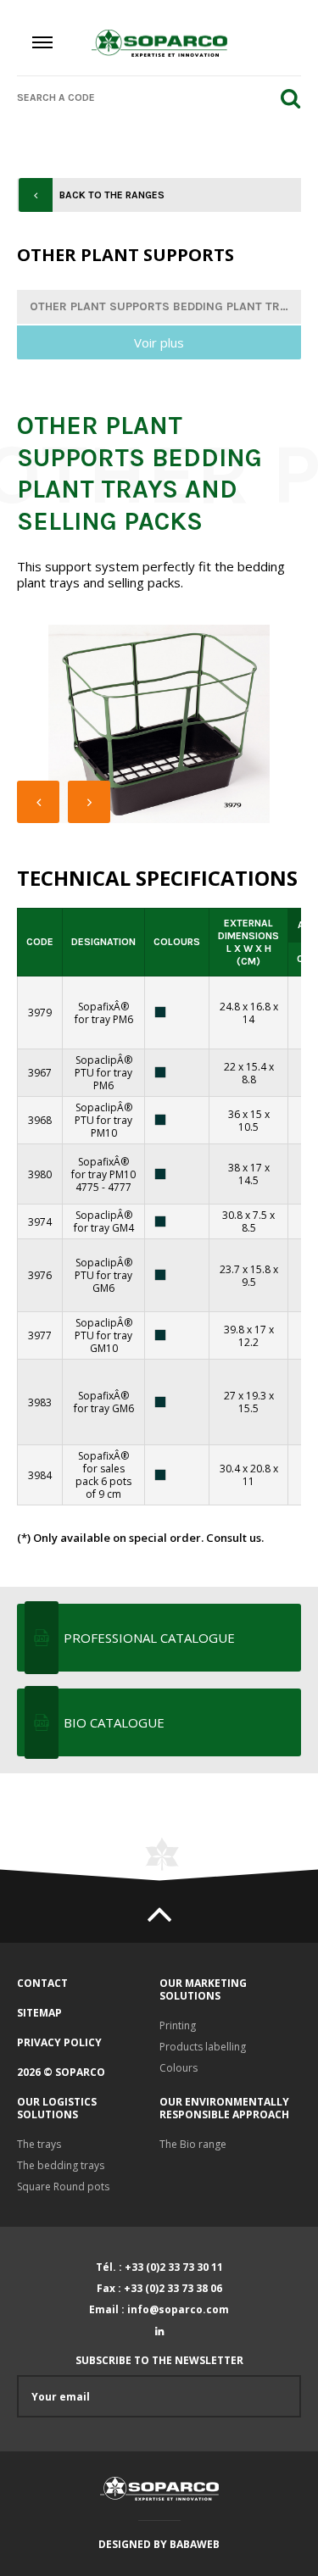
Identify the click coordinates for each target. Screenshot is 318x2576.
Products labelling (203, 2047)
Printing (178, 2025)
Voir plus (159, 342)
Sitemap (39, 2013)
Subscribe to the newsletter (159, 2361)
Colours (179, 2068)
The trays (39, 2144)
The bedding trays (61, 2165)
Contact (42, 1983)
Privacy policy (59, 2042)
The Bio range (193, 2144)
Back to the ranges (112, 195)
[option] (159, 724)
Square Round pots (63, 2187)
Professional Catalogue (149, 1638)
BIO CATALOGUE (114, 1722)
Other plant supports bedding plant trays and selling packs (165, 306)
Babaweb (195, 2544)
